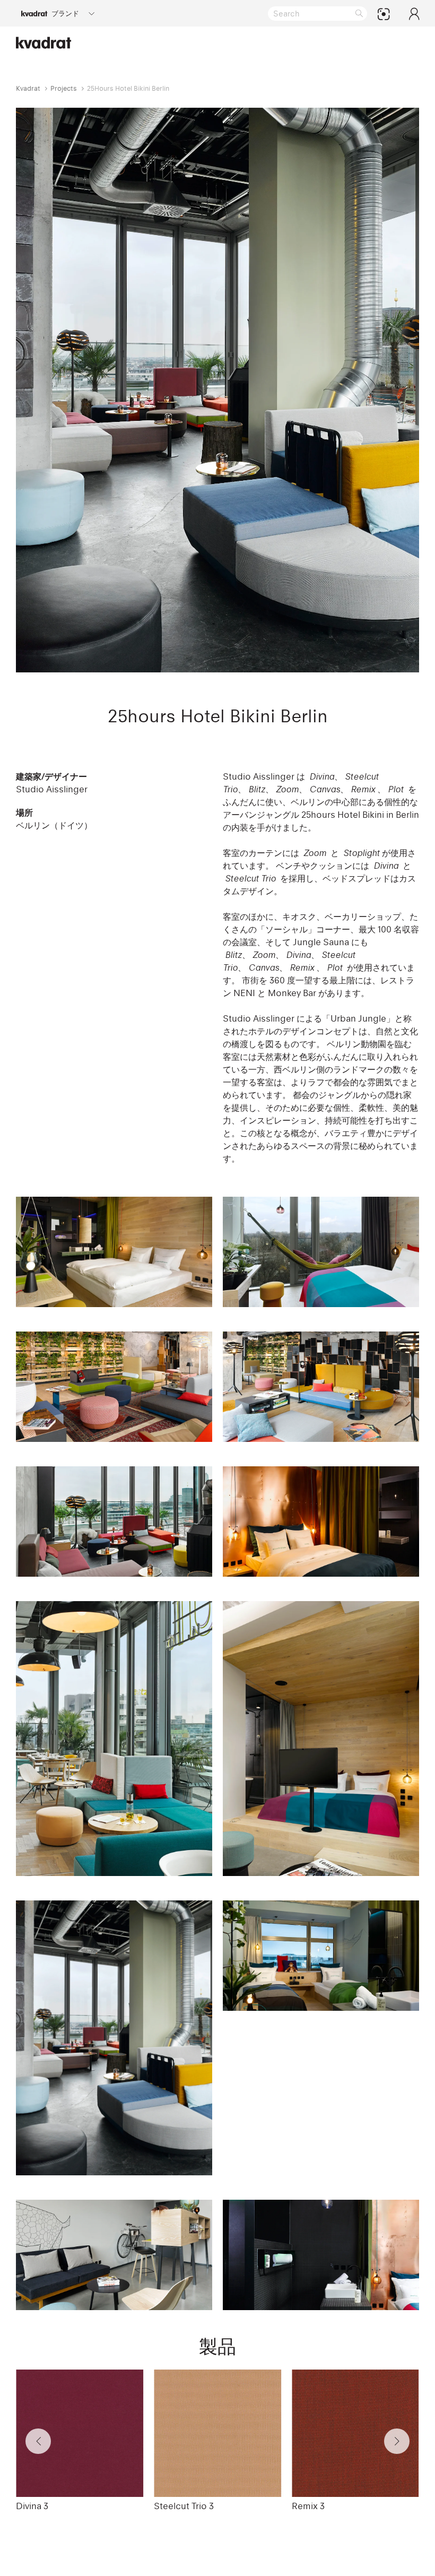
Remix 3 (308, 2506)
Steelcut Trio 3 (184, 2506)
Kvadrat (28, 88)
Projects (64, 88)
